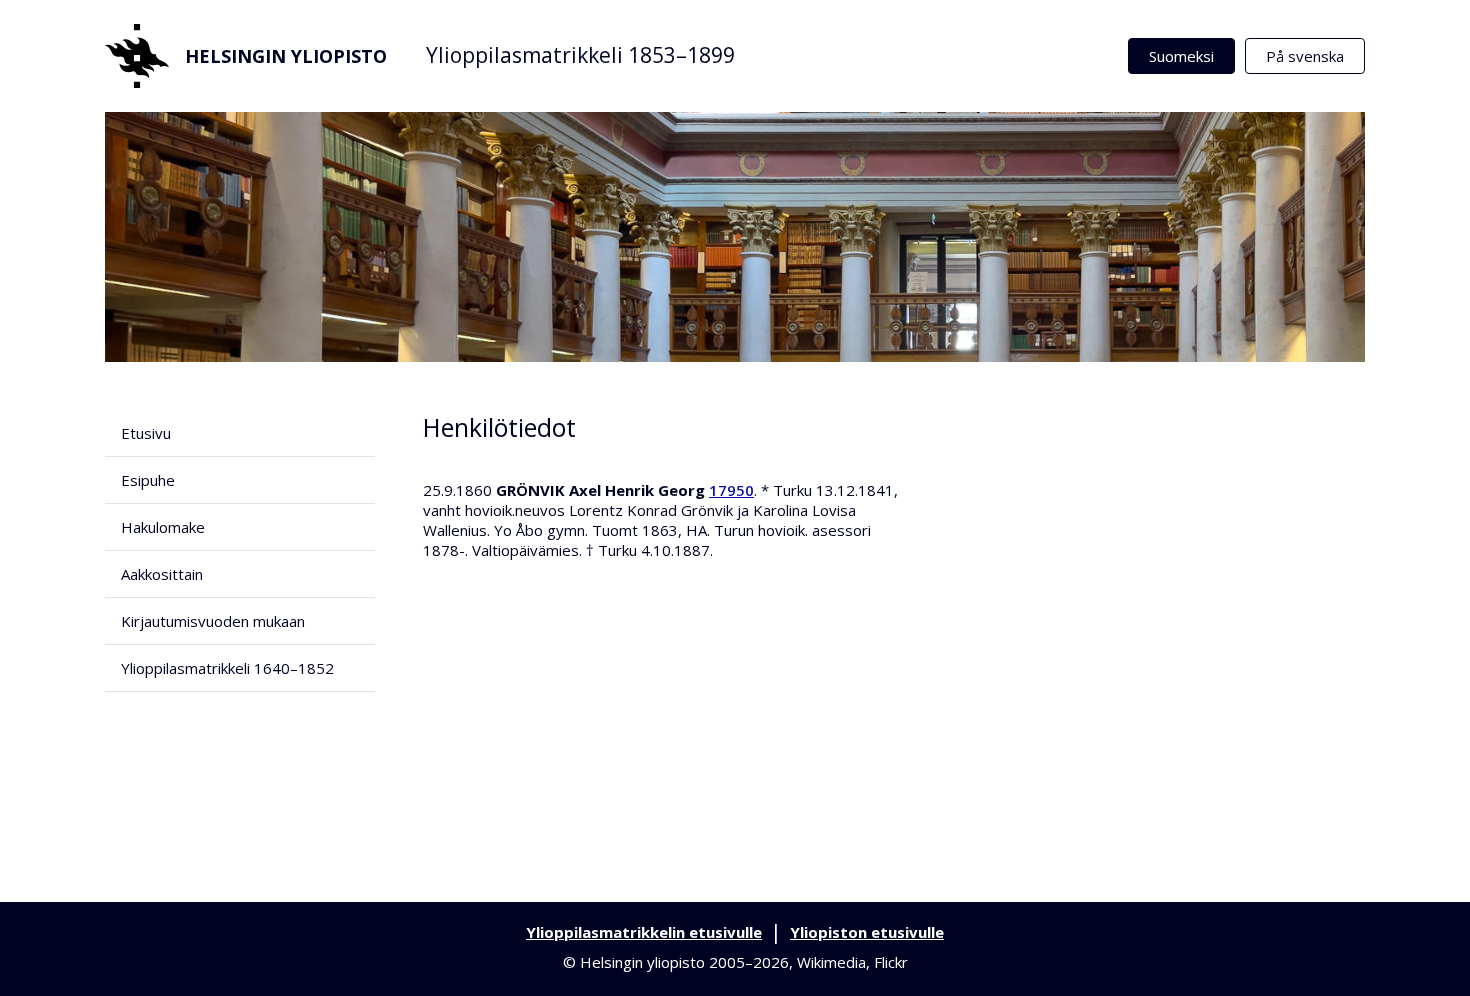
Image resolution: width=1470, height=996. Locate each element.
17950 (731, 490)
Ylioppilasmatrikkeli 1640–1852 (227, 668)
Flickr (891, 962)
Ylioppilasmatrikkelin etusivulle (644, 932)
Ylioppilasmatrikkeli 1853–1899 (580, 55)
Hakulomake (163, 527)
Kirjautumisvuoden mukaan (213, 621)
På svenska (1305, 56)
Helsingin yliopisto (286, 56)
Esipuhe (148, 480)
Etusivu (146, 433)
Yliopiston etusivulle (867, 932)
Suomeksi (1181, 56)
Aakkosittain (162, 574)
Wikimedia (831, 962)
